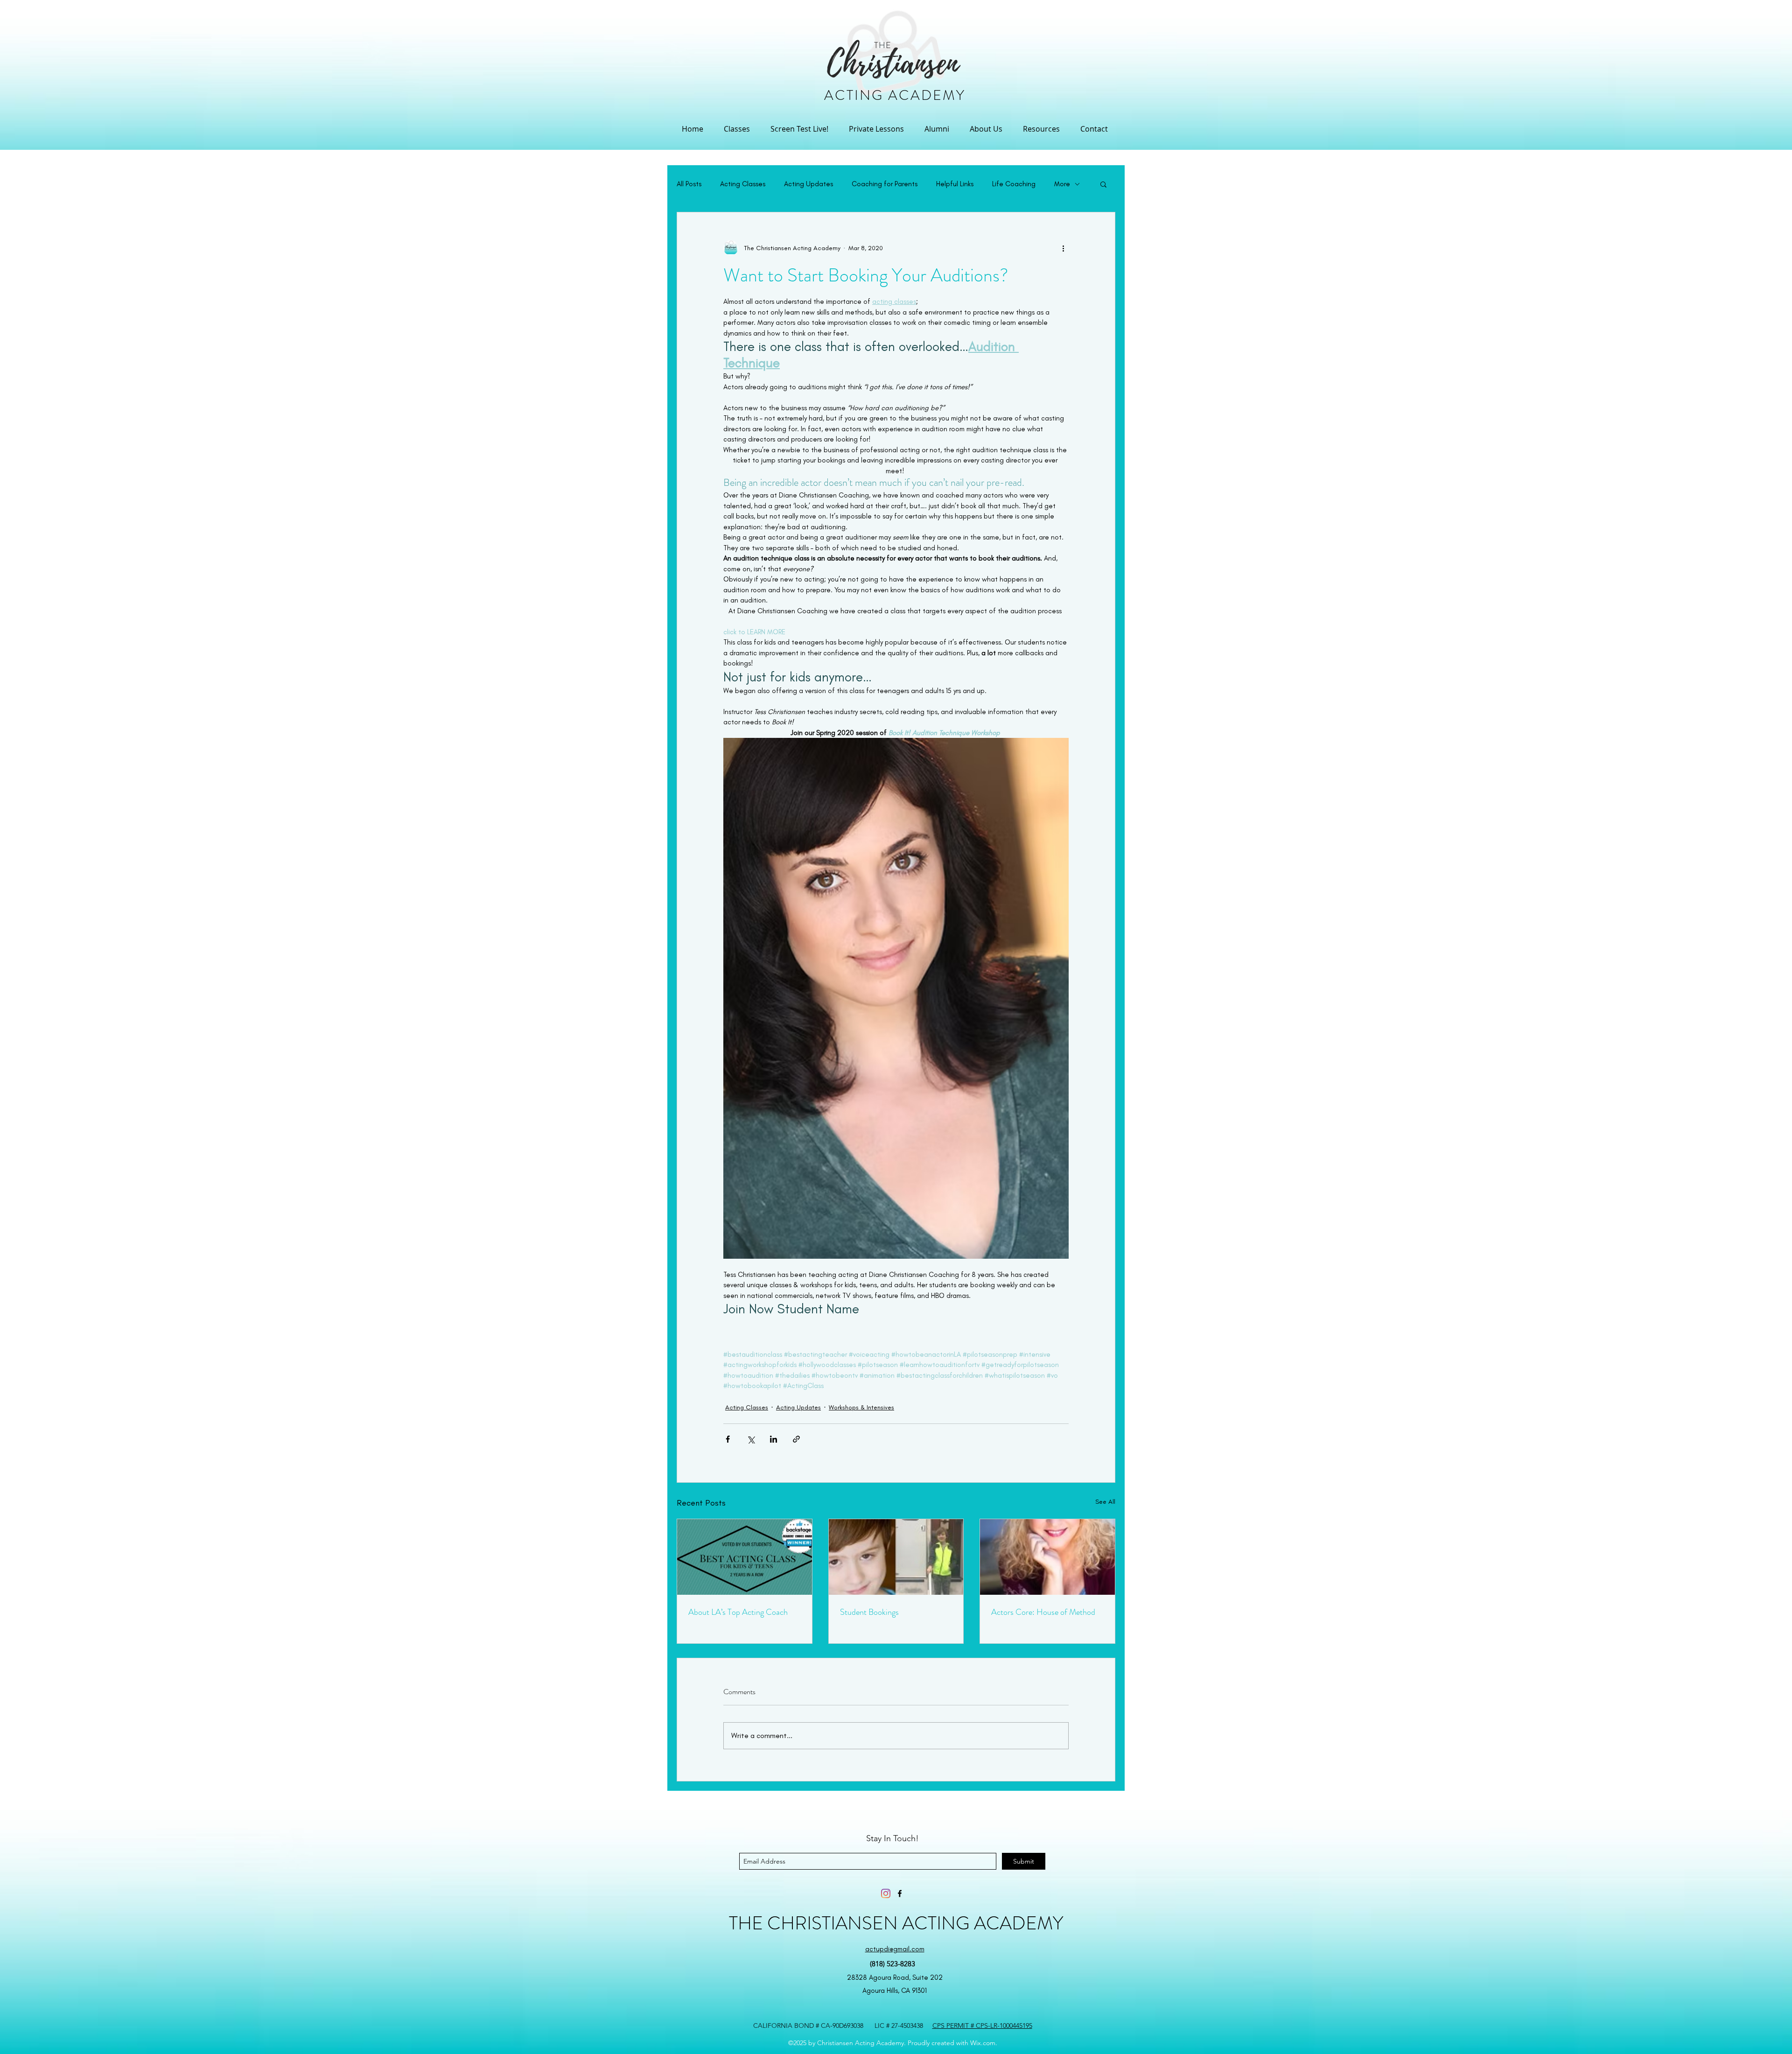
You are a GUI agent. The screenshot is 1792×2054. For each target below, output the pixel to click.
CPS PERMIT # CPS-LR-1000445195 (982, 2026)
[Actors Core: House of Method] (1047, 1557)
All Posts (689, 184)
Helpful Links (955, 184)
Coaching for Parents (885, 184)
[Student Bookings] (896, 1557)
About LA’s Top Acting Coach (738, 1612)
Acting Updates (808, 184)
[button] (737, 129)
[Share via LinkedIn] (773, 1439)
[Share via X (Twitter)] (751, 1439)
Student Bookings (869, 1612)
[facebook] (900, 1893)
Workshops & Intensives (861, 1407)
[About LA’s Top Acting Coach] (745, 1557)
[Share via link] (796, 1439)
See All (1105, 1502)
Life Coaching (1014, 184)
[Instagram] (886, 1893)
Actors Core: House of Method (1043, 1612)
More (1062, 184)
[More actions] (1063, 248)
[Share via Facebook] (728, 1439)
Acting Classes (743, 184)
